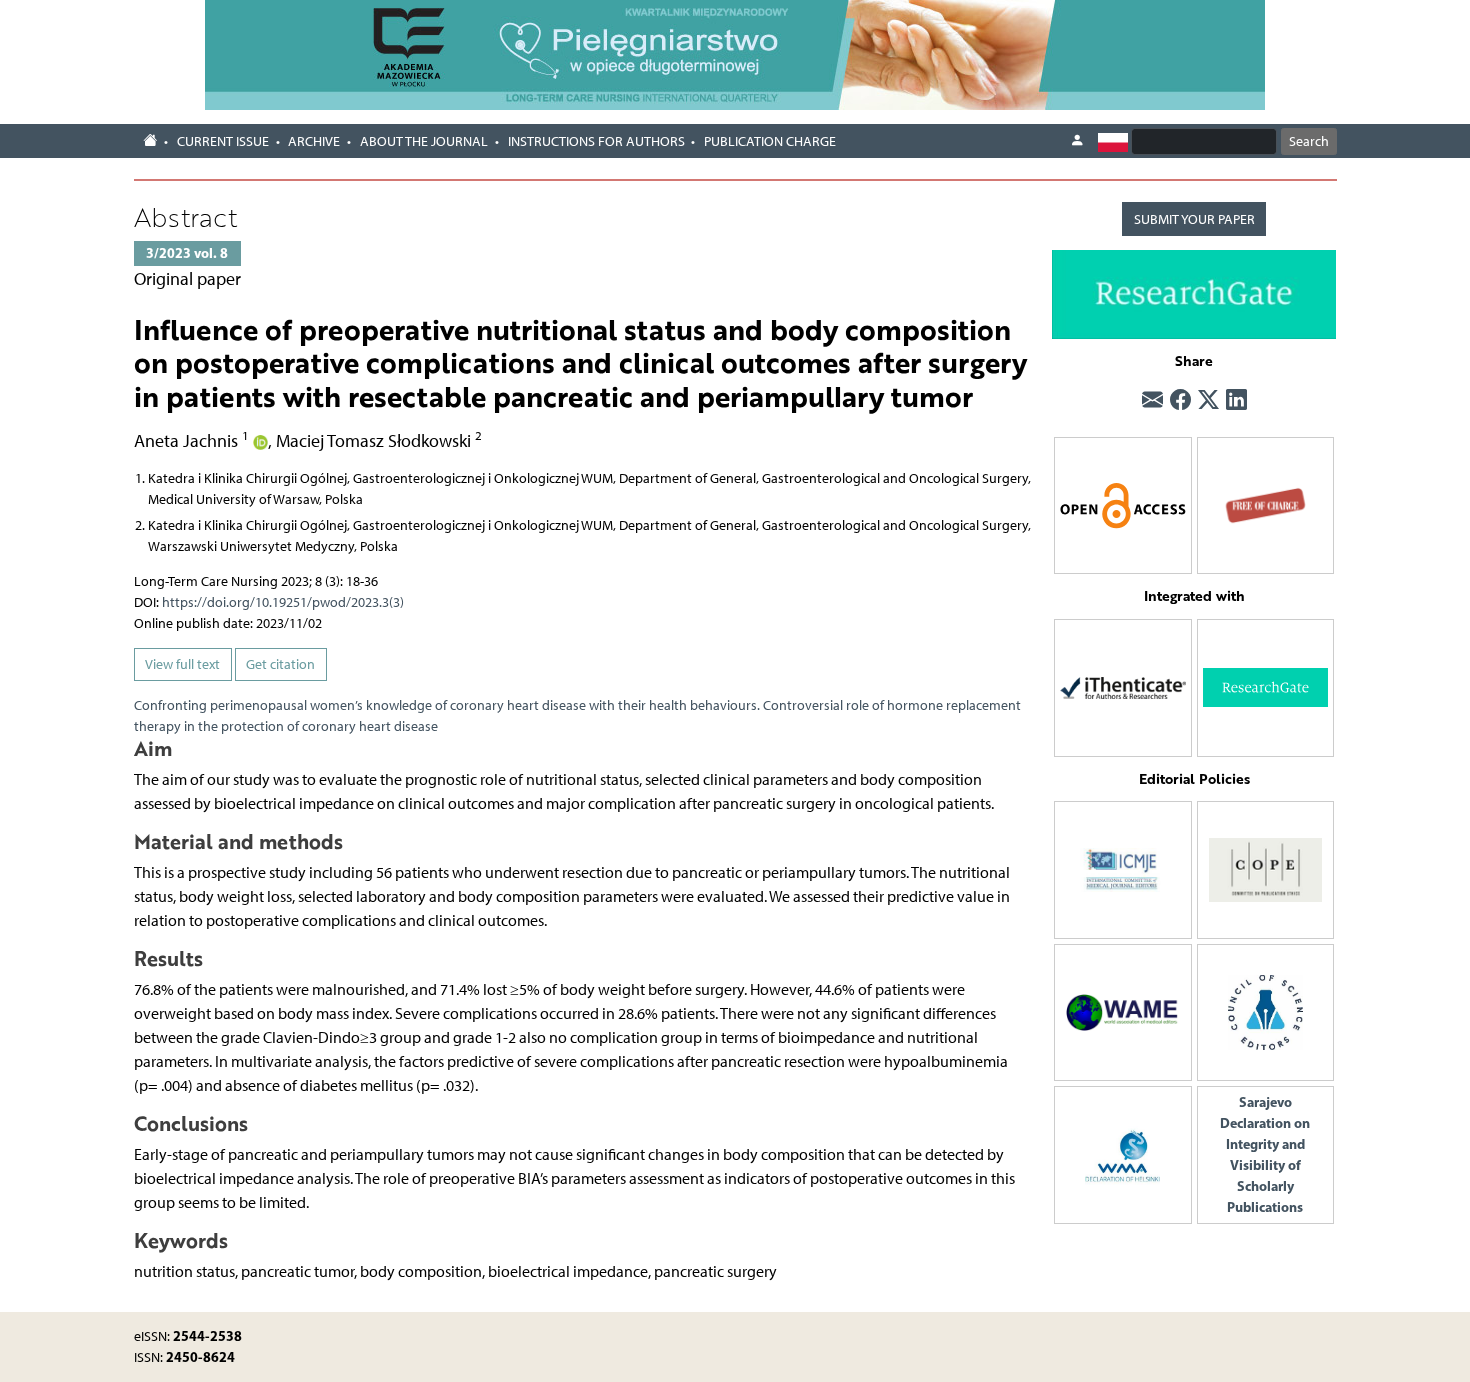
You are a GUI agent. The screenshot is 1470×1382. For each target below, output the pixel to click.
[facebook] (1180, 400)
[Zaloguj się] (1077, 141)
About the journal (424, 141)
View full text (182, 664)
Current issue (223, 141)
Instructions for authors (596, 141)
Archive (314, 141)
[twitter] (1208, 400)
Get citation (280, 664)
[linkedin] (1236, 400)
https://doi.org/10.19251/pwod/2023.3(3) (283, 602)
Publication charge (770, 141)
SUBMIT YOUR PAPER (1194, 219)
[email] (1152, 400)
